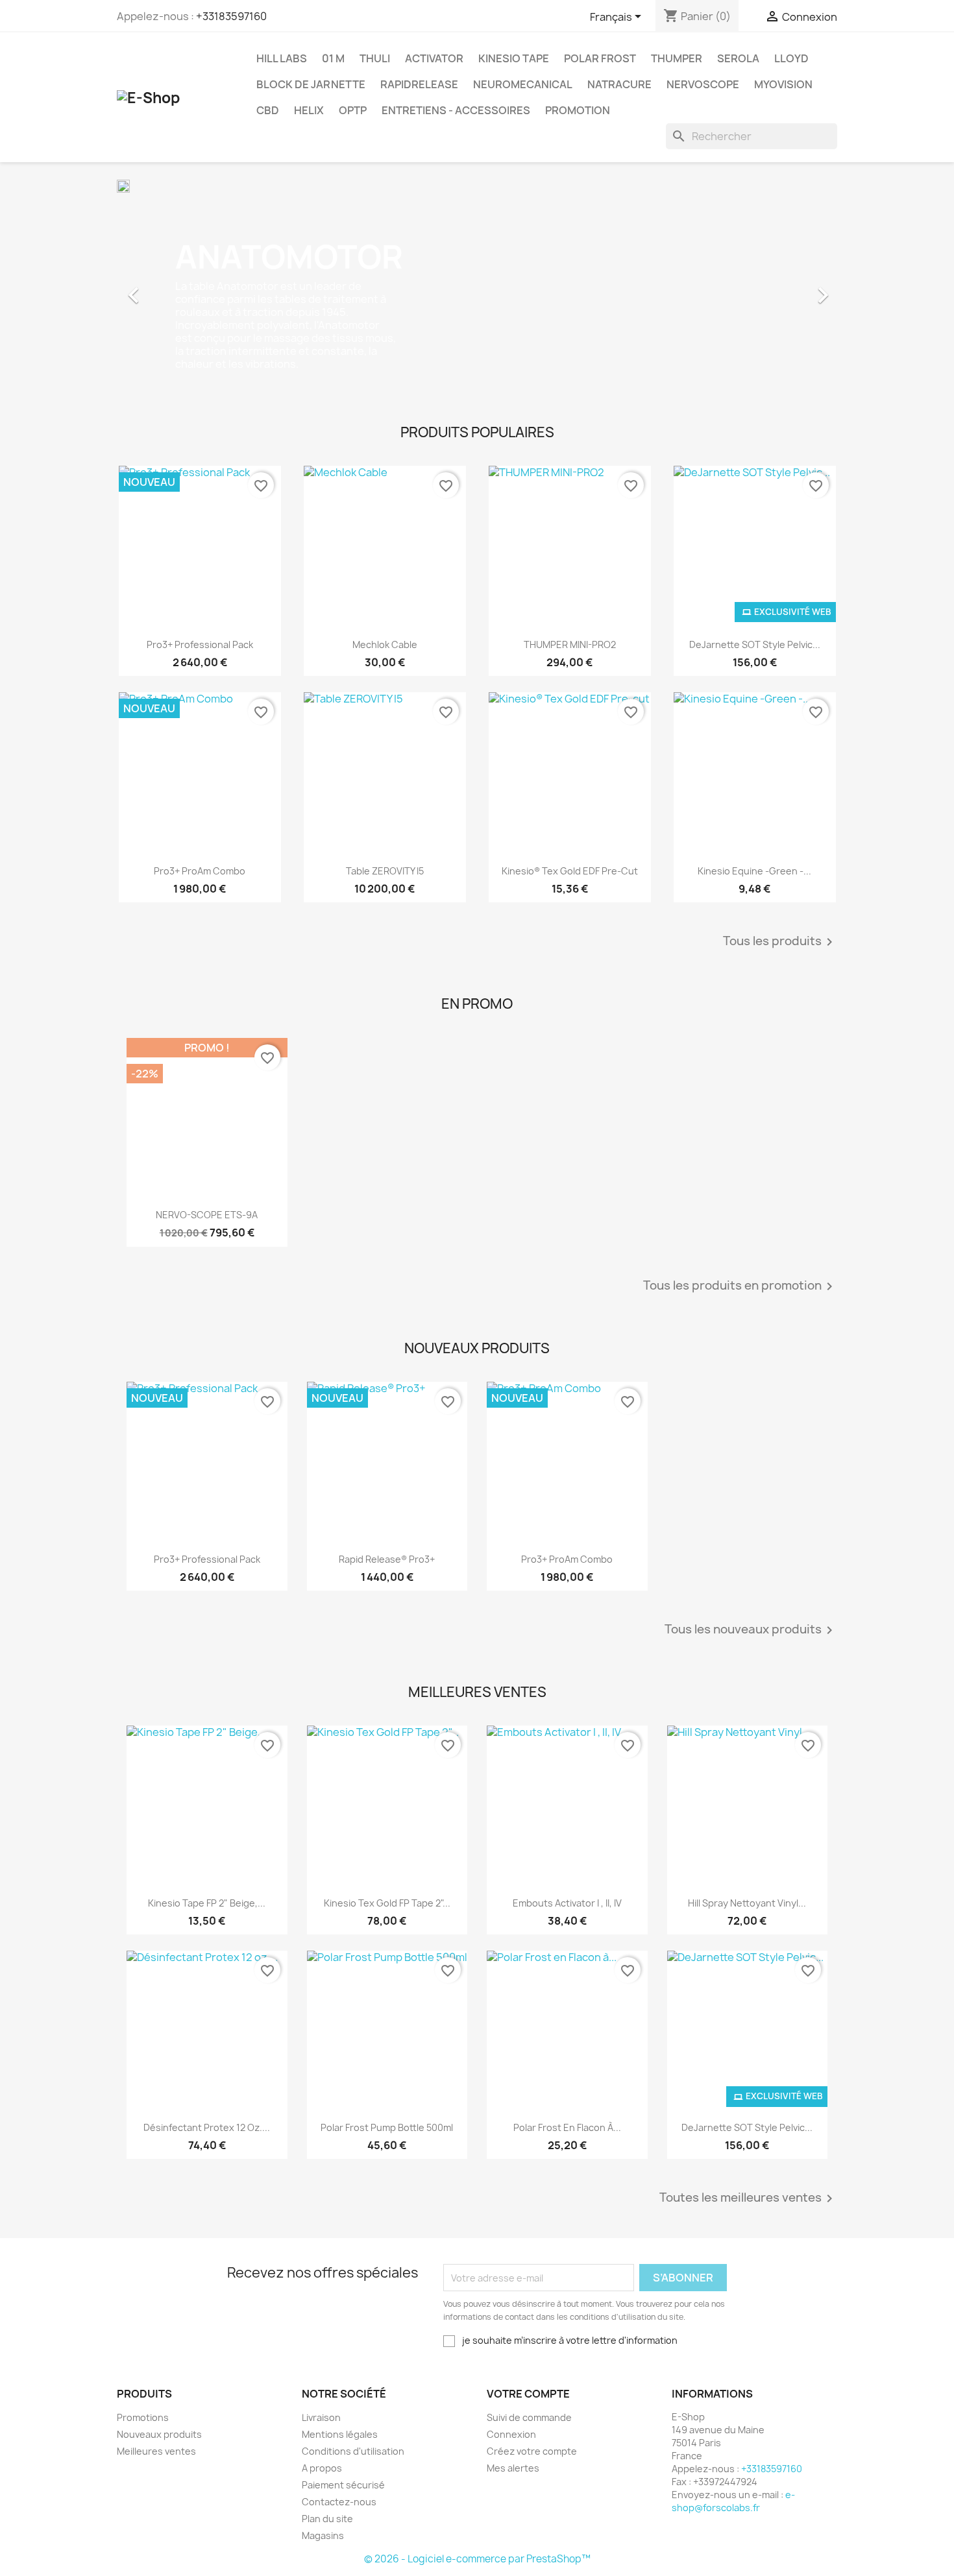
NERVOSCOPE (703, 84)
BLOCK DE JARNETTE (311, 84)
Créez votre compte (532, 2451)
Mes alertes (513, 2468)
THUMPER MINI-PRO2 (570, 644)
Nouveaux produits (159, 2434)
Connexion (511, 2434)
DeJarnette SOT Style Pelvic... (755, 644)
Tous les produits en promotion (740, 1286)
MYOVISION (783, 84)
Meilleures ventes (156, 2451)
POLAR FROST (600, 58)
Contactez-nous (339, 2502)
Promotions (143, 2417)
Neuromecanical (523, 84)
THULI (375, 58)
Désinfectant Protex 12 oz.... (207, 2127)
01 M (333, 58)
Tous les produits (780, 942)
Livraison (321, 2417)
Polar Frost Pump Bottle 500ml (387, 2127)
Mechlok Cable (385, 644)
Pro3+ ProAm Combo (200, 871)
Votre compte (528, 2394)
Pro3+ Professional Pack (200, 644)
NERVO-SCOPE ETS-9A (207, 1215)
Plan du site (327, 2519)
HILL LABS (282, 58)
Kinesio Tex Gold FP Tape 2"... (387, 1903)
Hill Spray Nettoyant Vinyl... (747, 1903)
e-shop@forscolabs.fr (733, 2501)
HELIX (309, 110)
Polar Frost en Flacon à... (567, 2127)
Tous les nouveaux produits (751, 1630)
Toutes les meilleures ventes (748, 2198)
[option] (477, 289)
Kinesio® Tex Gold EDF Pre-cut (570, 871)
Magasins (323, 2535)
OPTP (353, 110)
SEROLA (738, 58)
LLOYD (791, 58)
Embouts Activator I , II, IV (567, 1903)
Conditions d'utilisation (353, 2451)
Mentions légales (340, 2434)
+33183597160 (231, 16)
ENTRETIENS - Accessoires (456, 110)
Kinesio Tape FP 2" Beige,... (207, 1903)
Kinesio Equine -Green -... (754, 871)
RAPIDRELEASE (419, 84)
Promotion (578, 110)
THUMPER (677, 58)
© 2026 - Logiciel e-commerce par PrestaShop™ (477, 2559)
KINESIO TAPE (514, 58)
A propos (322, 2468)
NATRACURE (619, 84)
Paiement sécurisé (343, 2485)
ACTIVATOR (434, 58)
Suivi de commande (529, 2417)
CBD (268, 110)
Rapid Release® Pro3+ (387, 1559)
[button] (171, 289)
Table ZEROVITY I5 (385, 871)
